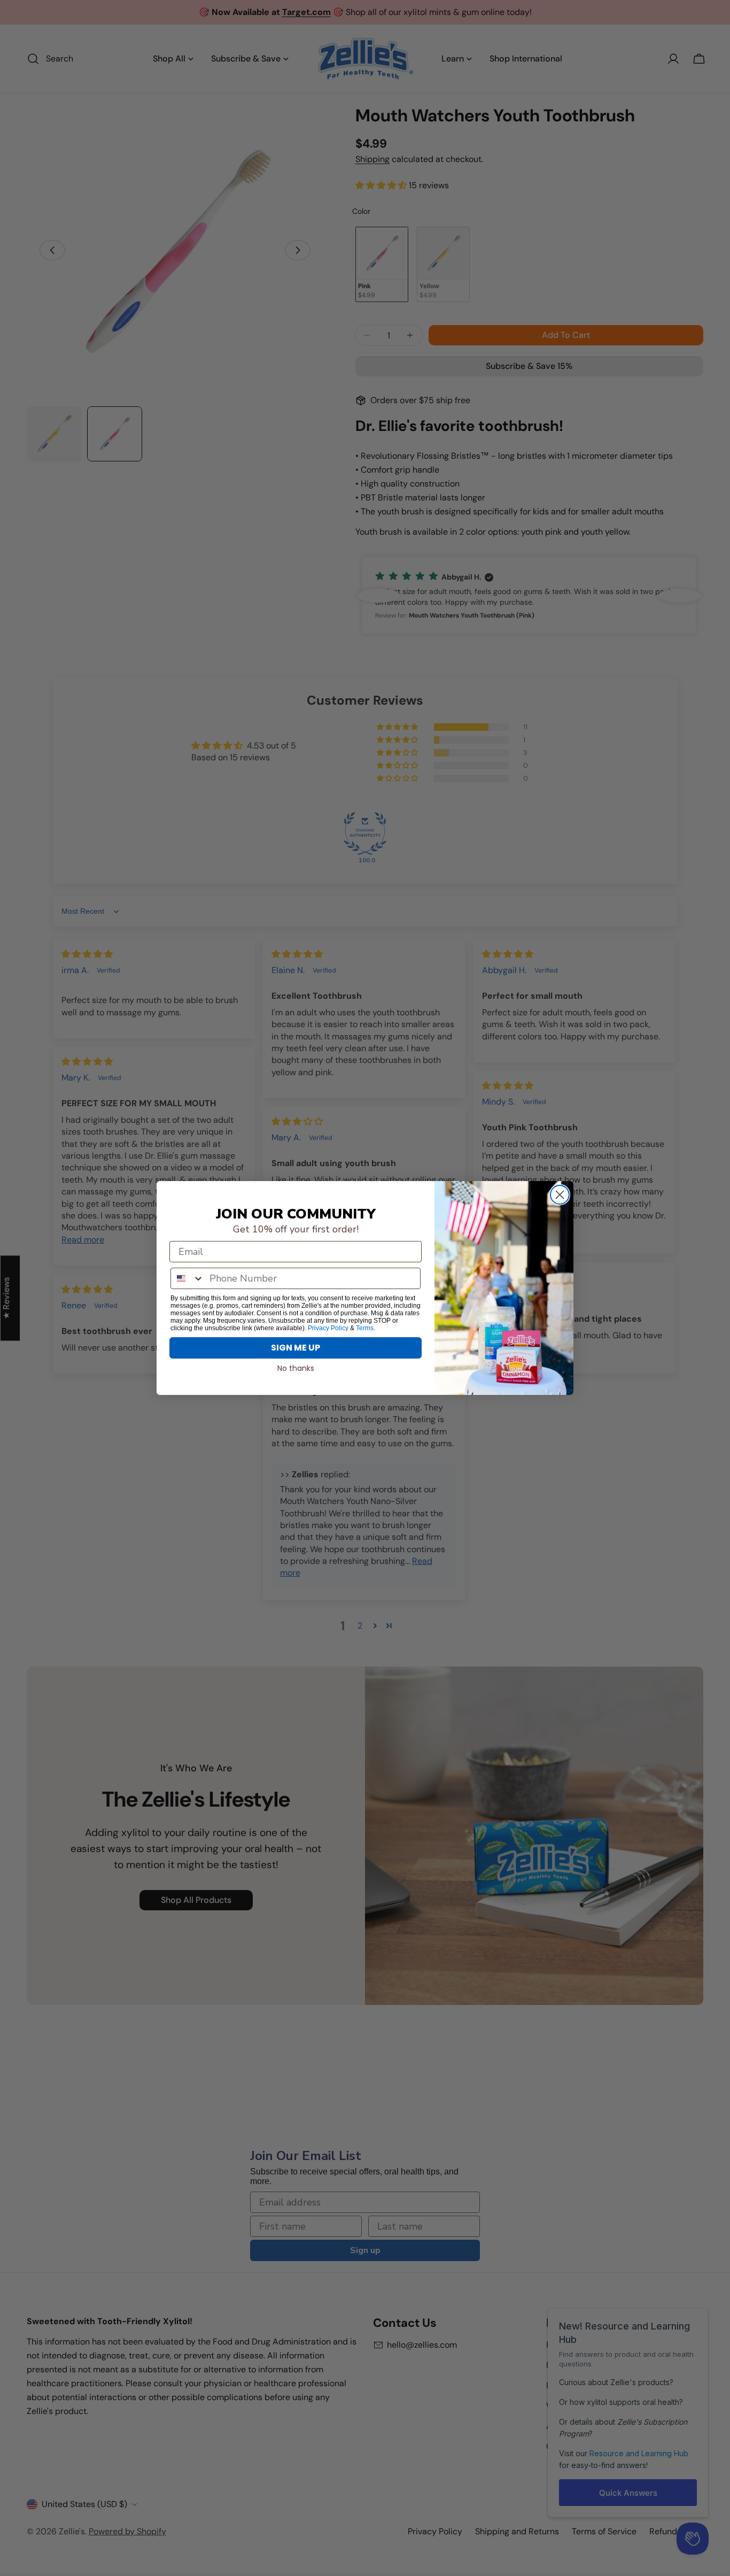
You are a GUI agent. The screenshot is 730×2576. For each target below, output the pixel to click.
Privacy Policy (328, 1328)
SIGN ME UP (296, 1348)
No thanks (296, 1368)
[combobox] (188, 1278)
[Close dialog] (560, 1195)
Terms (365, 1328)
